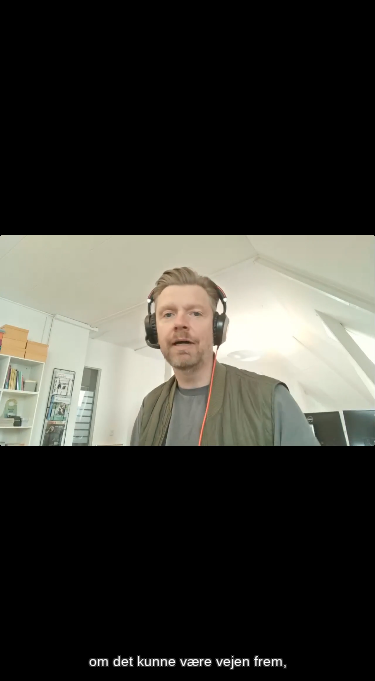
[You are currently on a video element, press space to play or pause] (187, 340)
